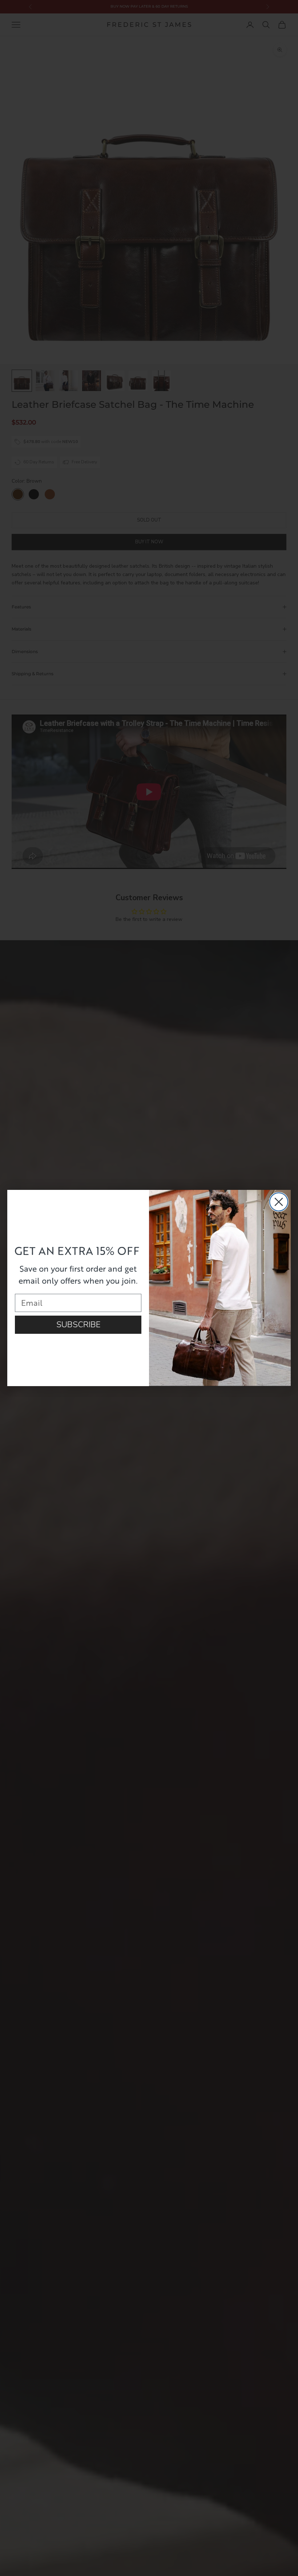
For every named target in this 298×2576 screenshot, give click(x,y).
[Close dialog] (279, 1202)
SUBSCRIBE (78, 1325)
